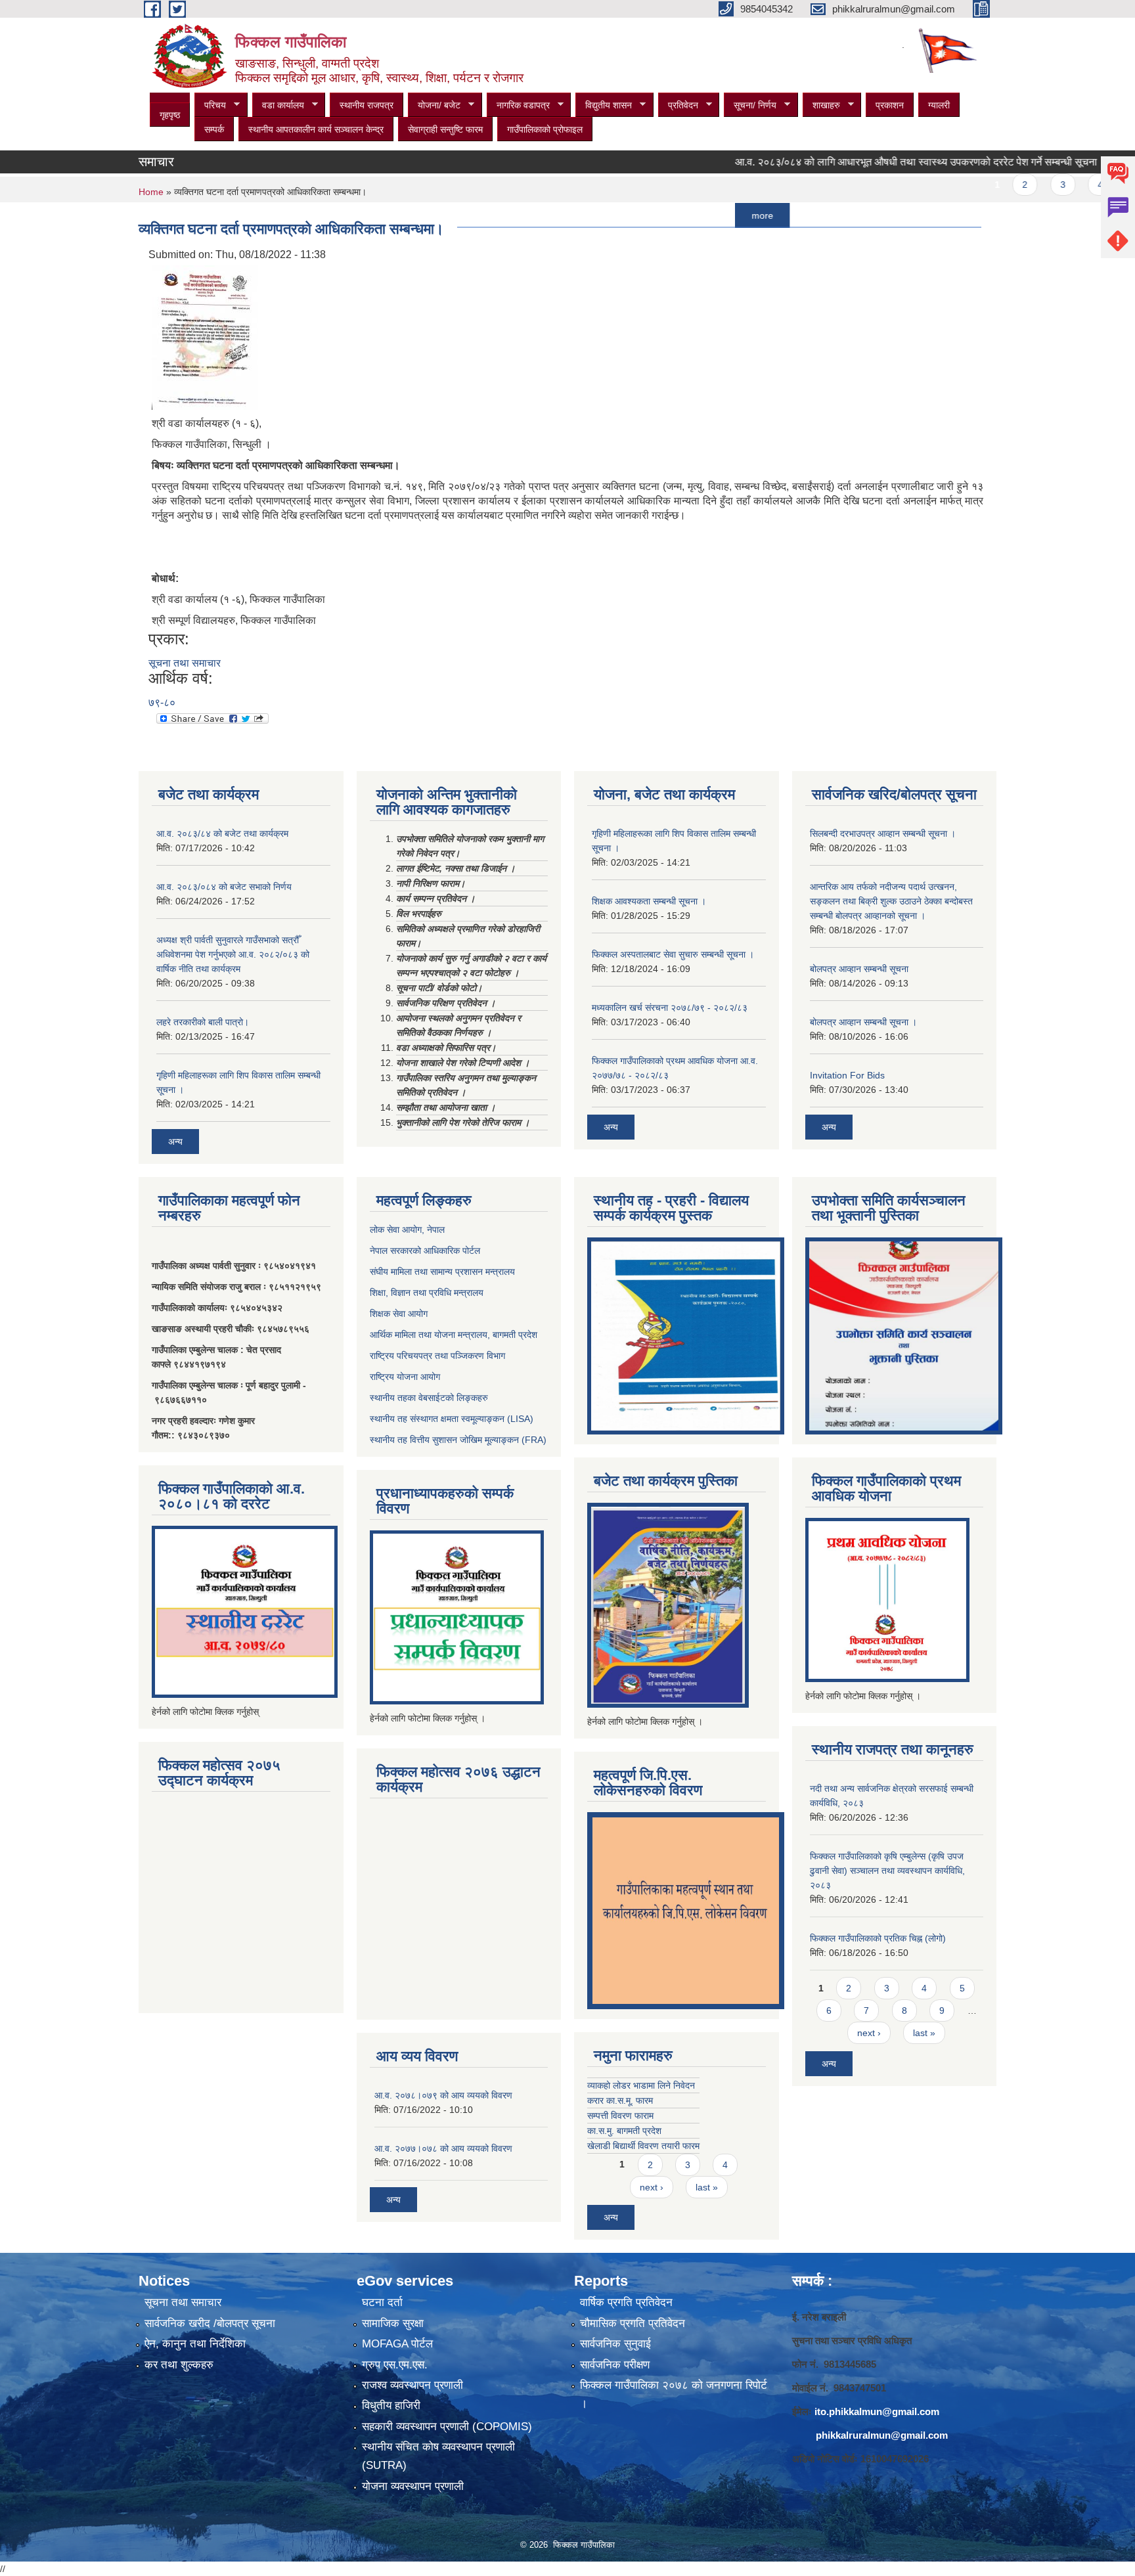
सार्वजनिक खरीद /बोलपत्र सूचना (210, 2323)
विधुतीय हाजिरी (391, 2406)
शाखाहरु (821, 105)
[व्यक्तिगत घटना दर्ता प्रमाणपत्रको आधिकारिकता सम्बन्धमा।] (205, 337)
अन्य (175, 1142)
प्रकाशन (890, 105)
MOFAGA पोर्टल (397, 2344)
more (714, 215)
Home (151, 192)
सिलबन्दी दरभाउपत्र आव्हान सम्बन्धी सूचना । (883, 833)
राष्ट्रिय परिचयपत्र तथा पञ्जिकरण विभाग (437, 1356)
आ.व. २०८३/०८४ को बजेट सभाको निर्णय (224, 887)
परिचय (210, 105)
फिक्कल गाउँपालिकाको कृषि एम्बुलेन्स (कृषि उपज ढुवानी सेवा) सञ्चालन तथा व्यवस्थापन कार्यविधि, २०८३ (887, 1871)
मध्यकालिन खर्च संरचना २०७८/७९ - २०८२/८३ (670, 1008)
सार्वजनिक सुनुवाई (615, 2344)
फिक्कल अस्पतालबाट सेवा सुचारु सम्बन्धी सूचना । (673, 954)
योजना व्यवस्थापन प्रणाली (413, 2486)
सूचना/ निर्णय (750, 105)
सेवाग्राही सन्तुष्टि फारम (445, 129)
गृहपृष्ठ (170, 115)
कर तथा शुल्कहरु (179, 2365)
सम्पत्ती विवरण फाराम (620, 2116)
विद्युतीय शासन (604, 105)
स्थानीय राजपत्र (367, 105)
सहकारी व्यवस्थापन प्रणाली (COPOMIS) (447, 2427)
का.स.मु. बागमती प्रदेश (624, 2131)
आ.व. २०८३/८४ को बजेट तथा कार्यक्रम (222, 833)
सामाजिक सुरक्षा (393, 2323)
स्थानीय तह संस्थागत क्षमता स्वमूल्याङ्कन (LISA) (452, 1419)
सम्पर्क (214, 129)
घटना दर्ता (382, 2302)
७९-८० (162, 702)
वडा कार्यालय (278, 105)
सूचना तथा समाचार (185, 663)
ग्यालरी (939, 105)
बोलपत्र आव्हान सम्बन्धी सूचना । (863, 1022)
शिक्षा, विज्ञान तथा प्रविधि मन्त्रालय (427, 1293)
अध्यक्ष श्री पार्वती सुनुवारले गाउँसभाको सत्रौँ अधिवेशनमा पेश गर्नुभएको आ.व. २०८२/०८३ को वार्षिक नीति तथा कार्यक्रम (233, 954)
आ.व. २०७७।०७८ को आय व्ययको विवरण (443, 2148)
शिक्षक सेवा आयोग (399, 1314)
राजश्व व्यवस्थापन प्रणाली (412, 2385)
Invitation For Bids (847, 1075)
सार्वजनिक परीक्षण (615, 2365)
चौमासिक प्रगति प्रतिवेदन (633, 2323)
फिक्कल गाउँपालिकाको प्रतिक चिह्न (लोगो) (878, 1938)
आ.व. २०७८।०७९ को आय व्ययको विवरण (443, 2095)
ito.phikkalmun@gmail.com (877, 2411)
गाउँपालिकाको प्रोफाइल (545, 129)
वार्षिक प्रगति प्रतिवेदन (626, 2302)
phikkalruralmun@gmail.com (882, 2435)
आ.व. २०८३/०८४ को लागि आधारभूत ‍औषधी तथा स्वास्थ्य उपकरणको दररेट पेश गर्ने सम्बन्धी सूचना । (872, 162)
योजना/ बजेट (434, 105)
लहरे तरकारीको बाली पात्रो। (203, 1022)
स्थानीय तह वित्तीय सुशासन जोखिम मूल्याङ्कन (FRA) (458, 1440)
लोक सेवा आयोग (396, 1230)
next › (652, 2187)
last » (707, 2187)
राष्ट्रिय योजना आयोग (405, 1377)
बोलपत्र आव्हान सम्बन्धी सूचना (859, 969)
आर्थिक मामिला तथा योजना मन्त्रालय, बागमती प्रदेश (455, 1335)
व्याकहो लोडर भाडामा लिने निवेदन (641, 2085)
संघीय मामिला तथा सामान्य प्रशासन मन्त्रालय (442, 1272)
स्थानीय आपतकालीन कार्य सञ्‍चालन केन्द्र (316, 129)
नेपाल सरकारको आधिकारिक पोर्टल (425, 1251)
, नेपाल (433, 1230)
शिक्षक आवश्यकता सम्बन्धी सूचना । (649, 901)
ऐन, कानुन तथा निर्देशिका (195, 2344)
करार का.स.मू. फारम (620, 2100)
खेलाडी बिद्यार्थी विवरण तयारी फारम (643, 2146)
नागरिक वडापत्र (518, 105)
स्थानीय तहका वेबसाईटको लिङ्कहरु (429, 1398)
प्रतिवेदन (678, 105)
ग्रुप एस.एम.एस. (395, 2365)
